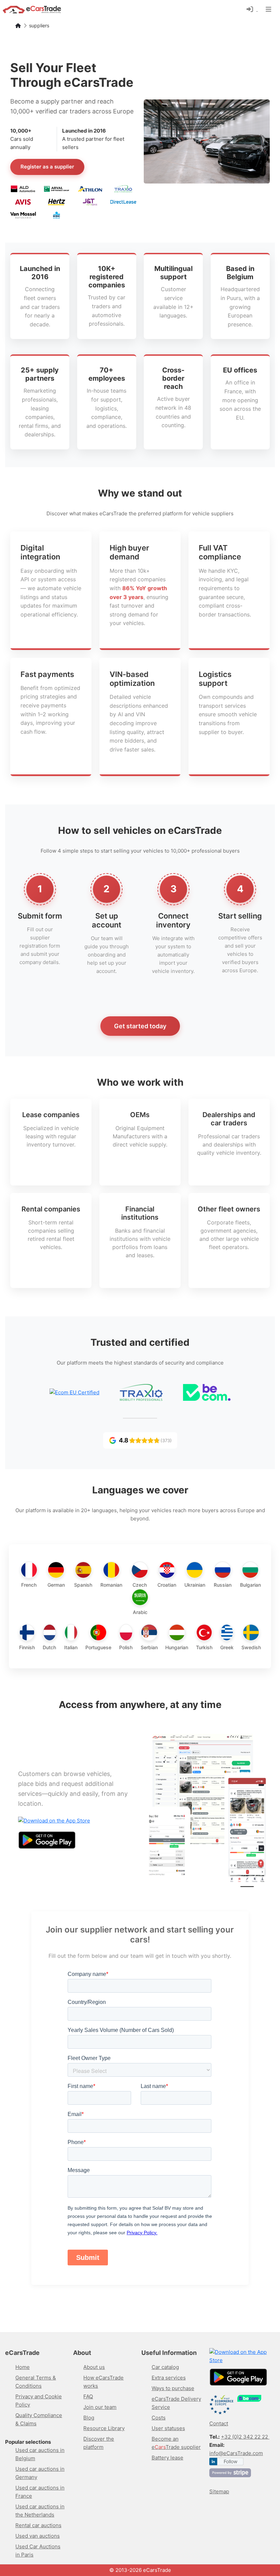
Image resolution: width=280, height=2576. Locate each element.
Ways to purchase (173, 2388)
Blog (89, 2418)
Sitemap (219, 2491)
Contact (219, 2423)
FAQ (88, 2396)
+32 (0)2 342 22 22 (245, 2437)
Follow (230, 2461)
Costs (159, 2418)
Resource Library (104, 2428)
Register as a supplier (47, 167)
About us (94, 2367)
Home (23, 2367)
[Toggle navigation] (269, 9)
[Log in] (252, 9)
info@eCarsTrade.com (236, 2453)
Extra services (169, 2378)
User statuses (168, 2428)
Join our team (100, 2407)
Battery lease (167, 2458)
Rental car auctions (38, 2525)
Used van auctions (38, 2536)
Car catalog (165, 2367)
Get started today (140, 1026)
